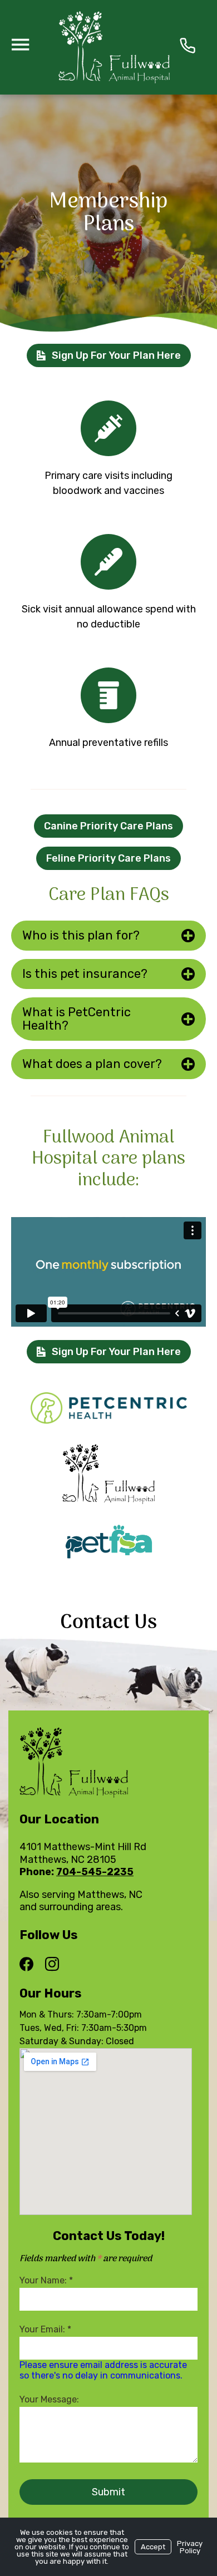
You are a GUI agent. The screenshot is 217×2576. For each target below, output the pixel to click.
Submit (108, 2492)
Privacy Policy (190, 2547)
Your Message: (49, 2399)
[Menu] (20, 44)
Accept (153, 2547)
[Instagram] (52, 1965)
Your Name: (46, 2280)
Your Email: (45, 2329)
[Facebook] (29, 1965)
